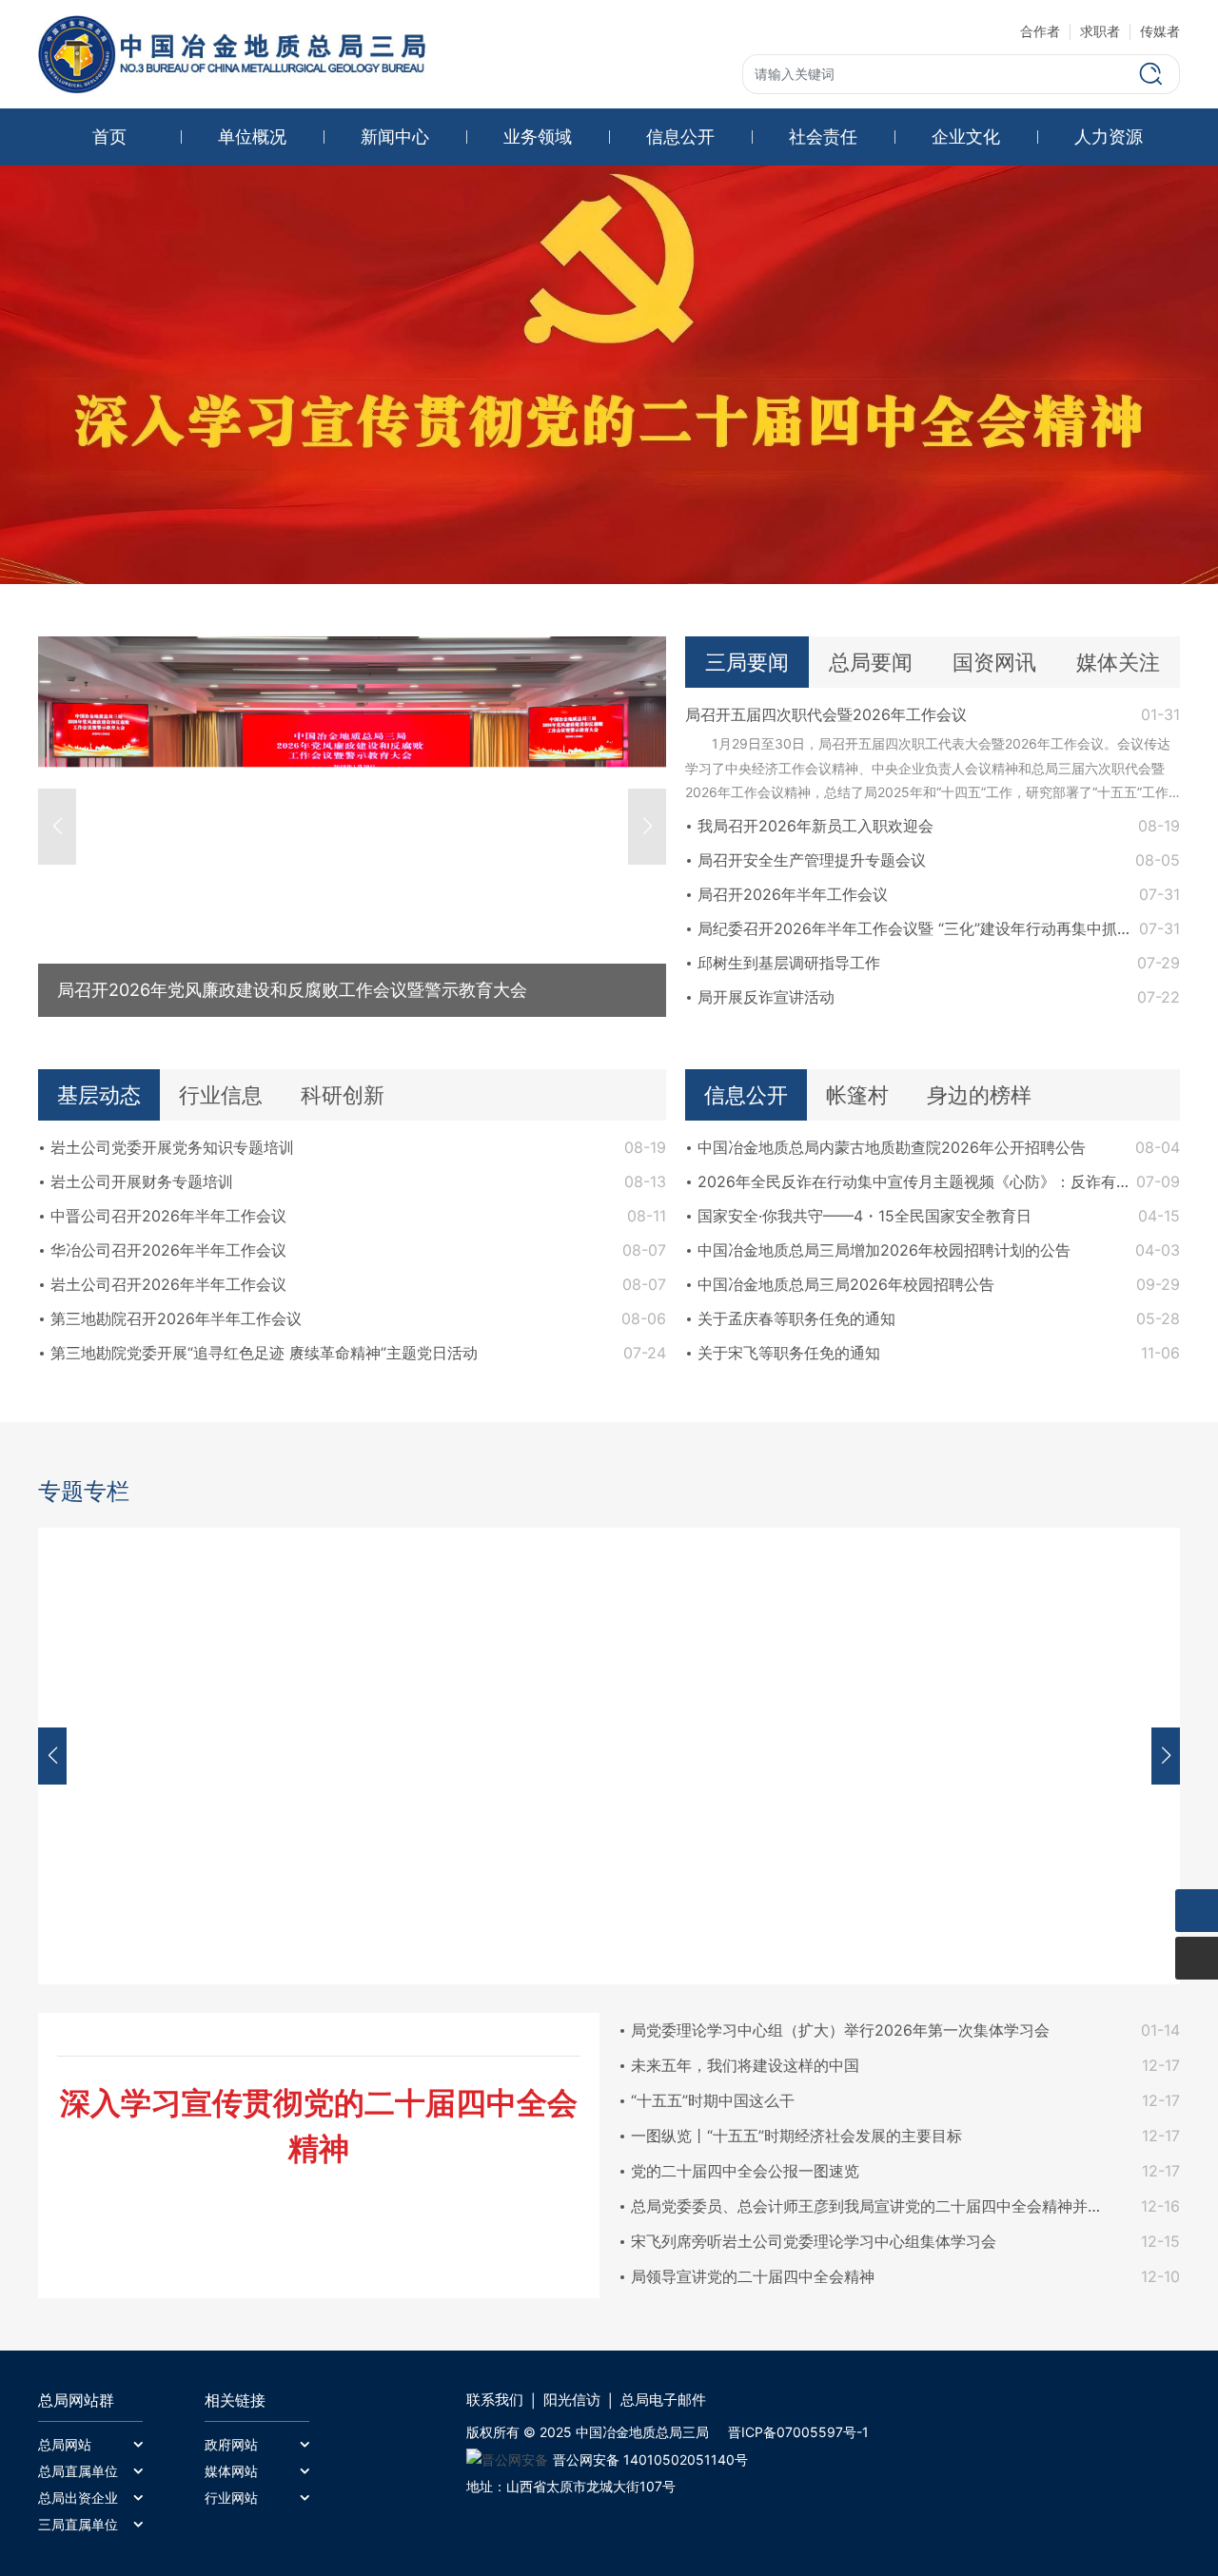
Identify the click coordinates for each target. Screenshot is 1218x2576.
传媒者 (1160, 31)
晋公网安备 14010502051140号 (650, 2459)
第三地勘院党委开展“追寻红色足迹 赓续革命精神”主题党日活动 (264, 1353)
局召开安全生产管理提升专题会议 (812, 860)
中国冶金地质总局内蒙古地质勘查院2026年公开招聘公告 (892, 1147)
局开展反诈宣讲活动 (766, 997)
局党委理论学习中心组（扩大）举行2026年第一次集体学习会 (840, 2030)
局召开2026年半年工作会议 (793, 894)
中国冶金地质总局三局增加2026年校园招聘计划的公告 (884, 1250)
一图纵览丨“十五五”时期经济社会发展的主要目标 (796, 2136)
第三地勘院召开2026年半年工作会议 (176, 1318)
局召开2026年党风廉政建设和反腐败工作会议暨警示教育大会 (292, 990)
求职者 (1100, 31)
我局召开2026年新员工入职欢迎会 (815, 826)
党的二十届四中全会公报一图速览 (745, 2171)
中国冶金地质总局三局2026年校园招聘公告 (846, 1284)
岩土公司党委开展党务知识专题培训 (172, 1147)
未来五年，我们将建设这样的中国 (745, 2065)
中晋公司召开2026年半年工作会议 (168, 1216)
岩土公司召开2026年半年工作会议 (168, 1284)
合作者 (1040, 31)
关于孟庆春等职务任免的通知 (796, 1318)
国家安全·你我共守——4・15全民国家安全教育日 (864, 1216)
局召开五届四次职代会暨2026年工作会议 (826, 714)
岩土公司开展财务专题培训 (142, 1181)
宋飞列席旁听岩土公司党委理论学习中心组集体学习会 (814, 2241)
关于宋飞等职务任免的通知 (789, 1353)
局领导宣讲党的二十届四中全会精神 (753, 2276)
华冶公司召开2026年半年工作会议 (168, 1250)
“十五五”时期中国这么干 (713, 2100)
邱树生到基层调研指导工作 (789, 963)
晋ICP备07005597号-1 (798, 2432)
